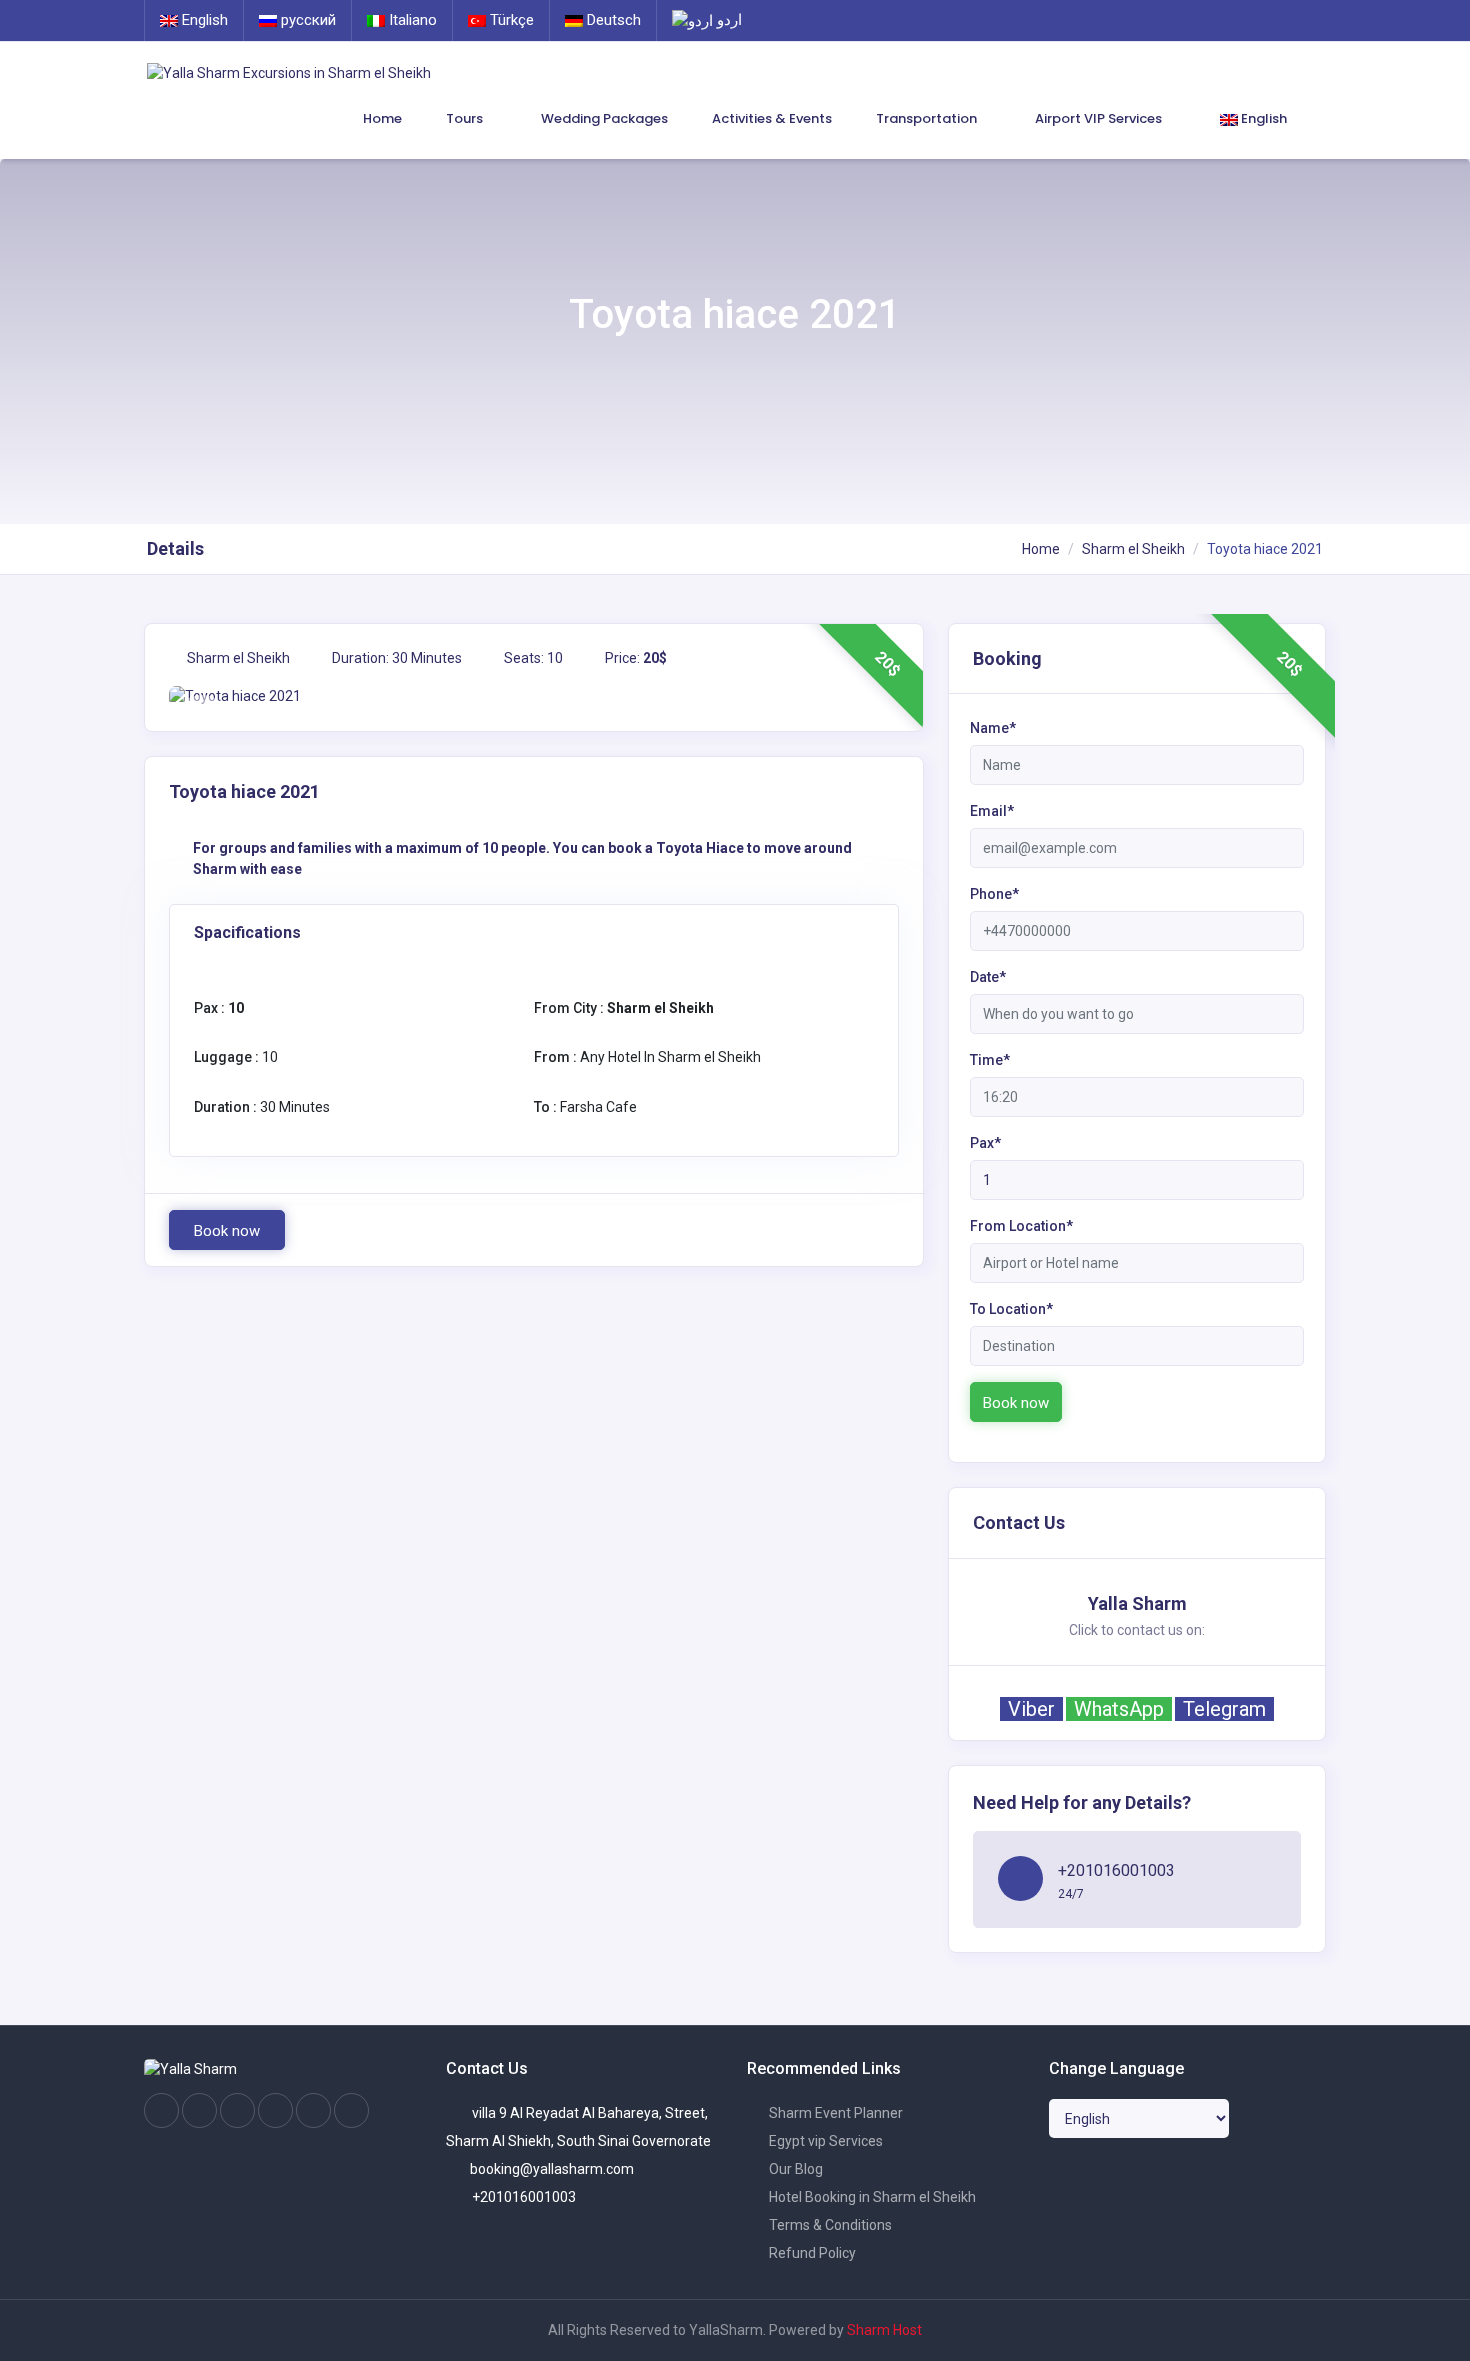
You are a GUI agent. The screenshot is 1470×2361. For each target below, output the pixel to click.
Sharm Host (884, 2330)
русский (306, 20)
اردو (727, 20)
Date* (988, 977)
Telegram (1224, 1709)
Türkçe (510, 20)
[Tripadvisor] (237, 2111)
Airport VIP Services (1100, 118)
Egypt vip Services (824, 2141)
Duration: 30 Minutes (395, 658)
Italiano (411, 20)
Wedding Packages (604, 118)
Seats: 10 (532, 658)
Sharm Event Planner (834, 2113)
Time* (990, 1060)
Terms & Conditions (829, 2225)
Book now (227, 1231)
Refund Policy (811, 2253)
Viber (1031, 1709)
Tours (466, 118)
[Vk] (313, 2111)
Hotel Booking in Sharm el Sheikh (871, 2197)
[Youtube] (275, 2111)
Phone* (994, 894)
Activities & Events (772, 118)
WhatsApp (1119, 1709)
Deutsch (612, 20)
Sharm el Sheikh (1133, 549)
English (203, 20)
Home (382, 118)
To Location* (1011, 1309)
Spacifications (247, 932)
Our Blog (794, 2169)
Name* (993, 728)
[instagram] (199, 2111)
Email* (992, 811)
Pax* (985, 1143)
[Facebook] (161, 2111)
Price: (634, 658)
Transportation (928, 118)
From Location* (1021, 1226)
